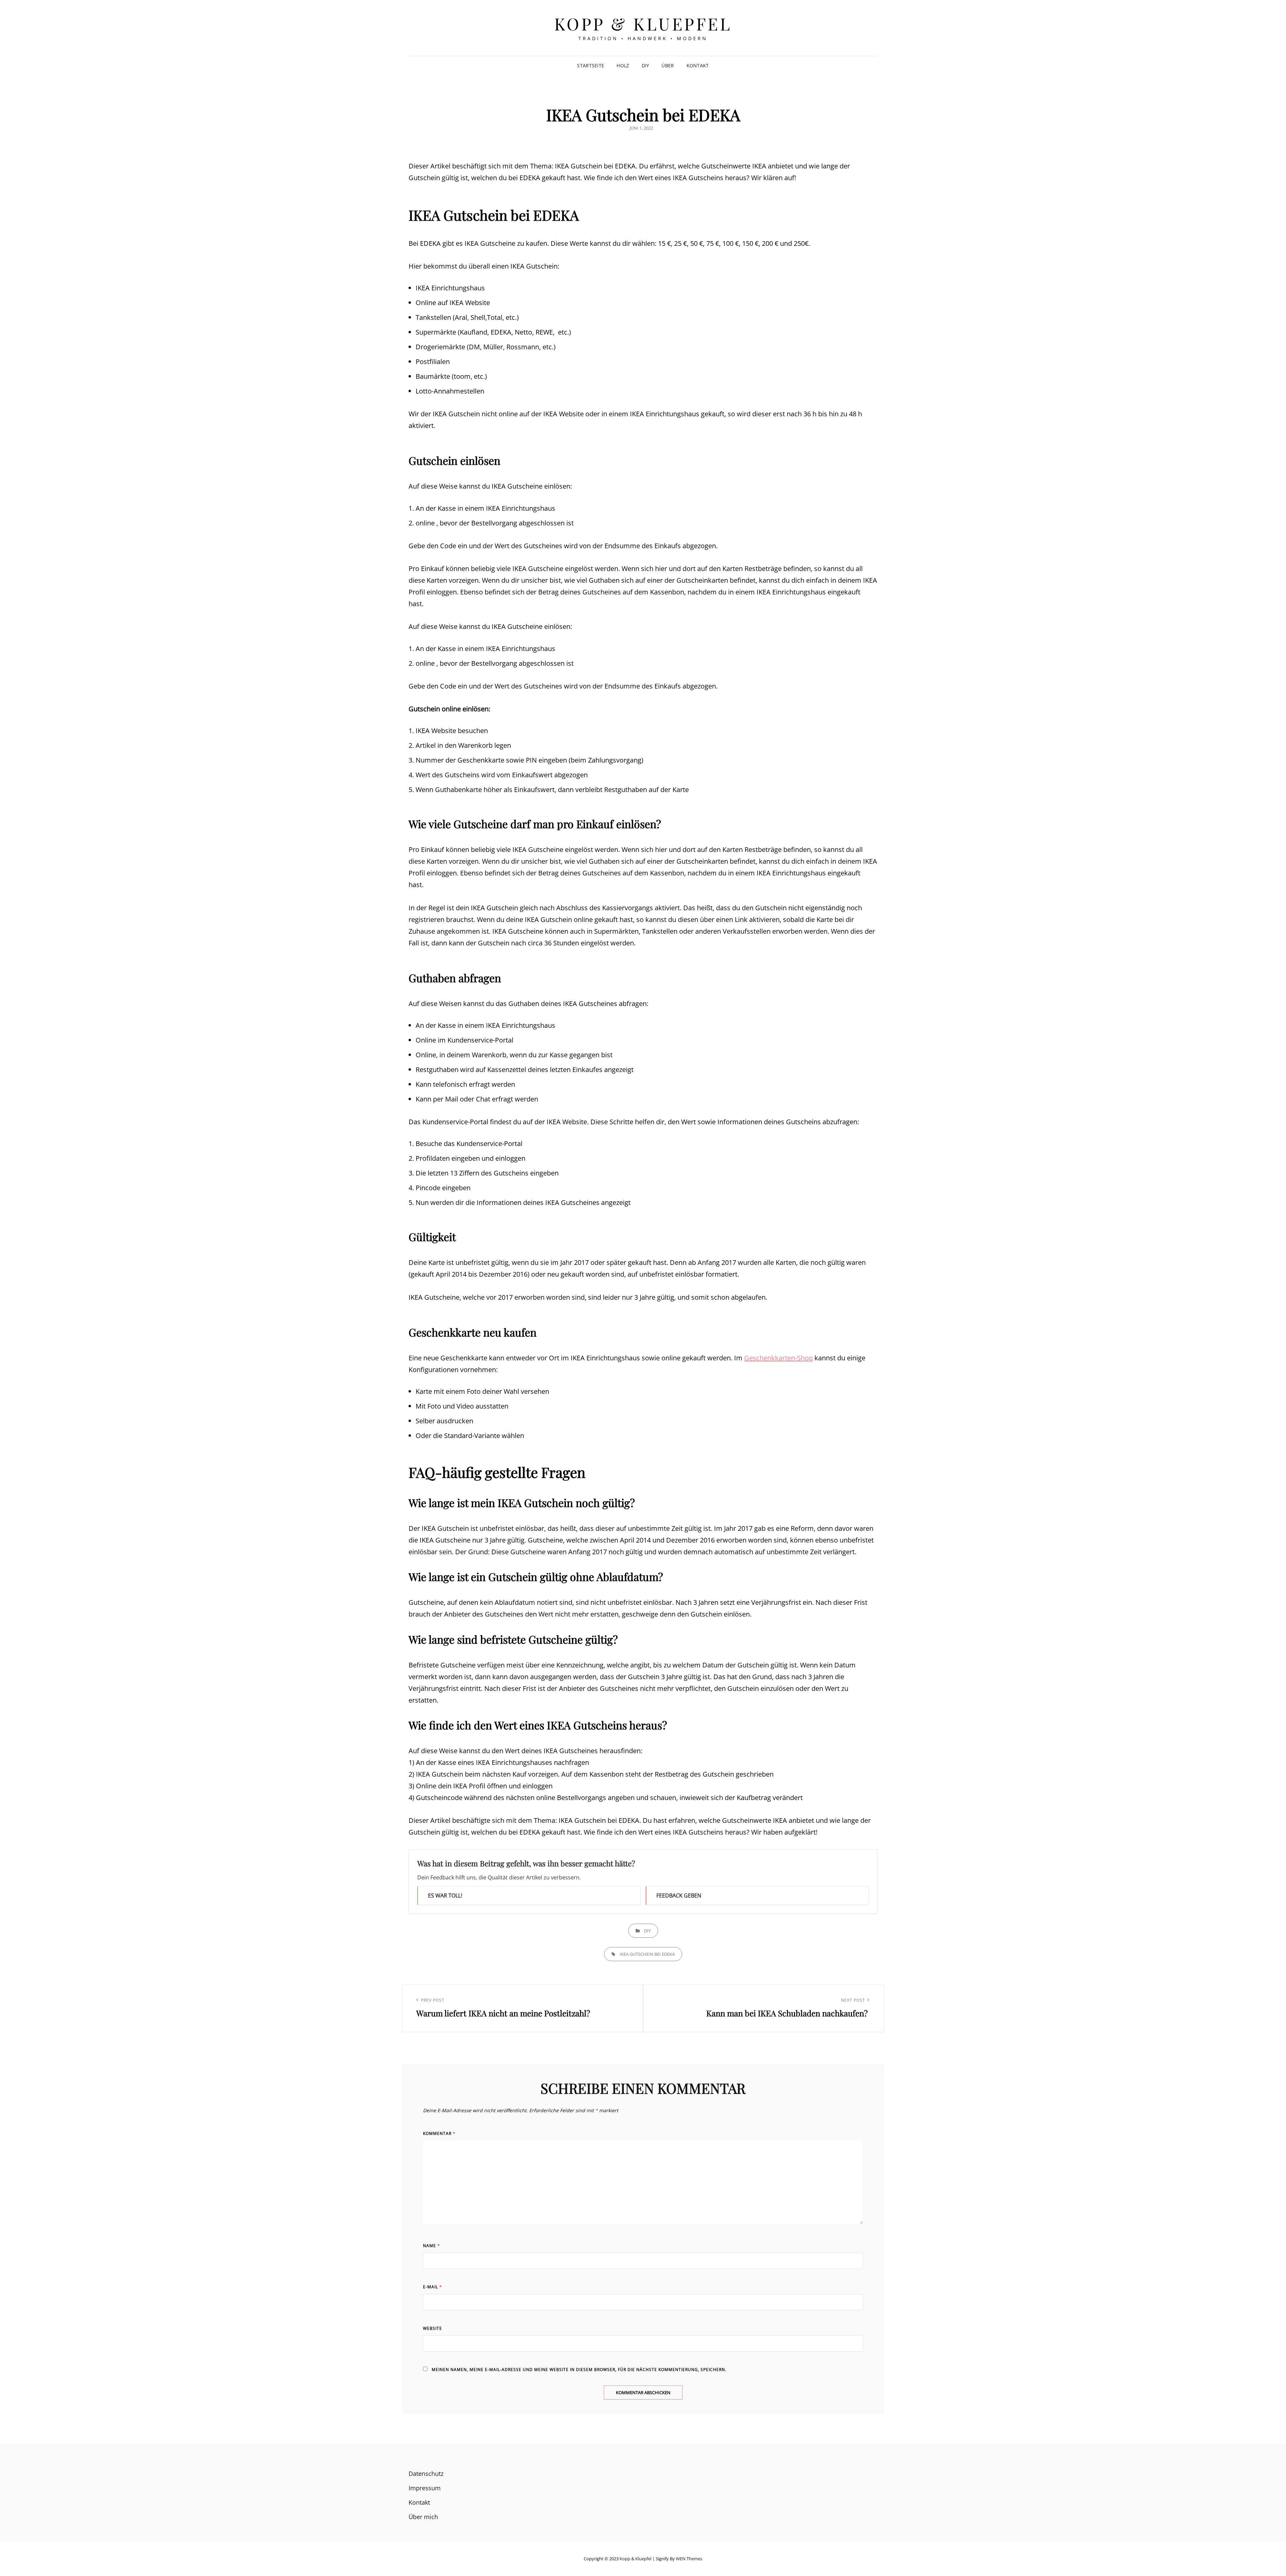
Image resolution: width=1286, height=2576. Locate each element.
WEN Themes (689, 2559)
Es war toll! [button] (445, 1895)
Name (432, 2246)
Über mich (423, 2517)
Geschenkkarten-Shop (778, 1358)
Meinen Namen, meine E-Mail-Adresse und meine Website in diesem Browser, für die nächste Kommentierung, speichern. (579, 2370)
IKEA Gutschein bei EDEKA (647, 1954)
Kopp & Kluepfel (643, 24)
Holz (623, 65)
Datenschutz (426, 2474)
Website (433, 2328)
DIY (646, 65)
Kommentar (439, 2133)
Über (668, 65)
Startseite (591, 65)
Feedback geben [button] (679, 1895)
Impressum (425, 2488)
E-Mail (433, 2287)
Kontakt (698, 65)
